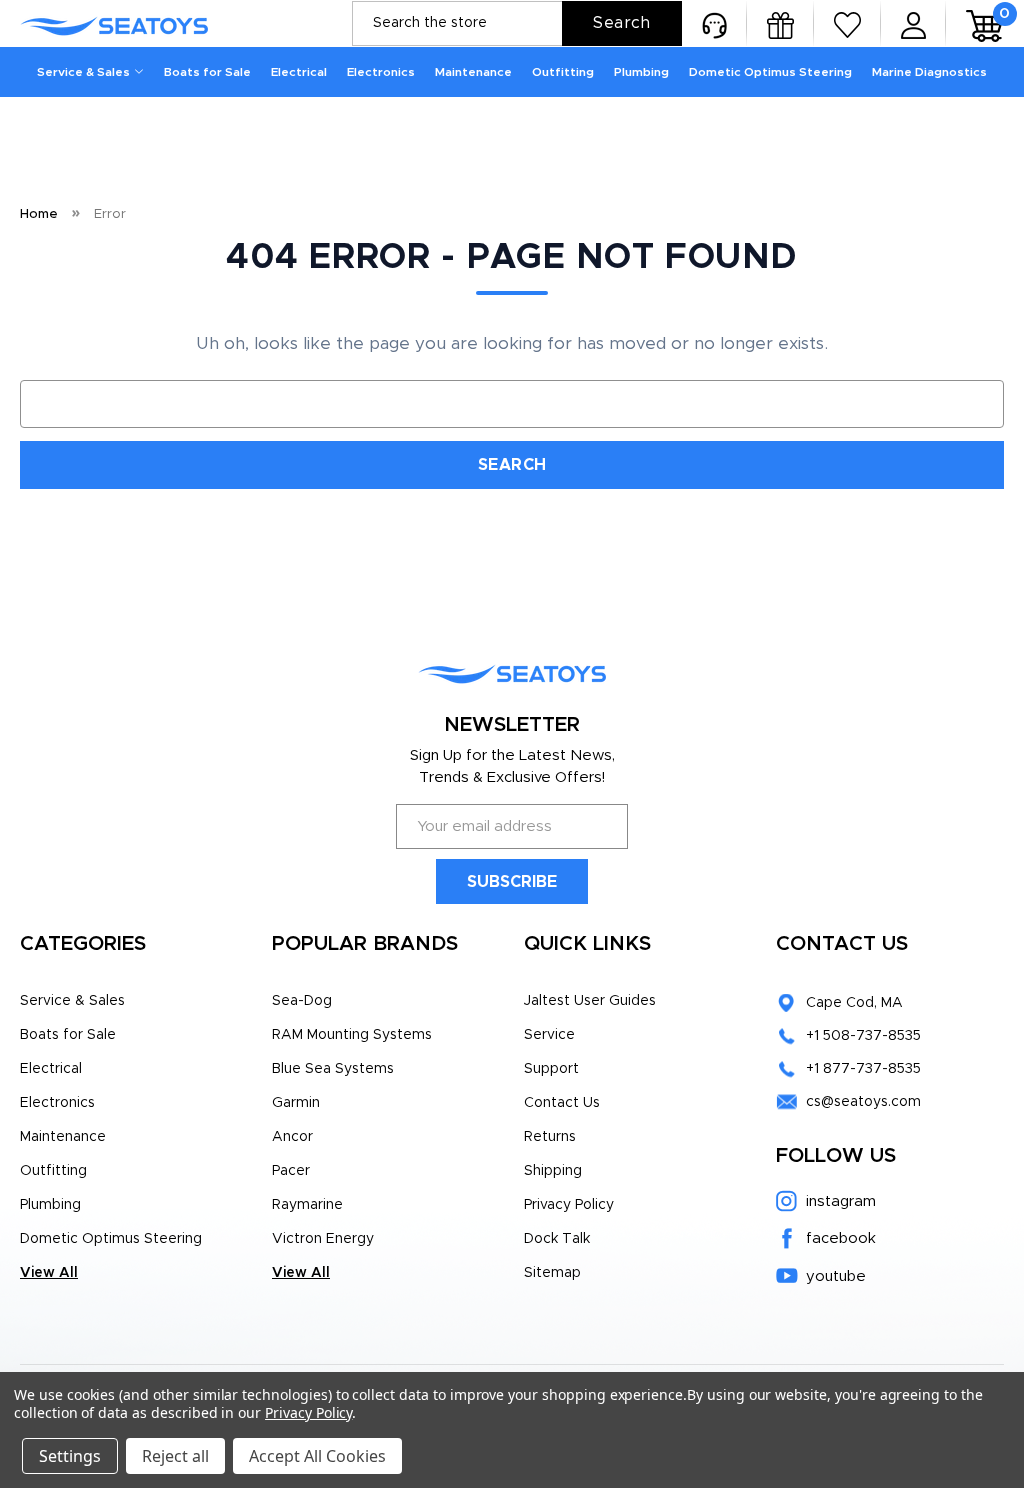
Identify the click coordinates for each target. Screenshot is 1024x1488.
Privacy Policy (569, 1205)
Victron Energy (323, 1239)
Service (549, 1035)
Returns (550, 1137)
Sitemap (552, 1273)
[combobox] (517, 23)
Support (551, 1069)
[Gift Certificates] (780, 23)
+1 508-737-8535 (863, 1036)
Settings (70, 1456)
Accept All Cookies (317, 1456)
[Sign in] (913, 23)
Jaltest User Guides (590, 1001)
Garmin (296, 1103)
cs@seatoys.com (863, 1102)
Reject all (175, 1456)
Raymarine (307, 1205)
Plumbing (641, 72)
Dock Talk (557, 1239)
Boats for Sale (207, 72)
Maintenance (473, 72)
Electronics (381, 72)
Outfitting (563, 72)
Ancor (292, 1137)
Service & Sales (83, 72)
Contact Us (562, 1103)
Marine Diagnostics (929, 72)
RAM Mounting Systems (352, 1035)
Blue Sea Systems (333, 1069)
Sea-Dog (302, 1001)
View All (49, 1273)
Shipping (553, 1171)
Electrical (299, 72)
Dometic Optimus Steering (770, 72)
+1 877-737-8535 (863, 1069)
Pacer (291, 1171)
